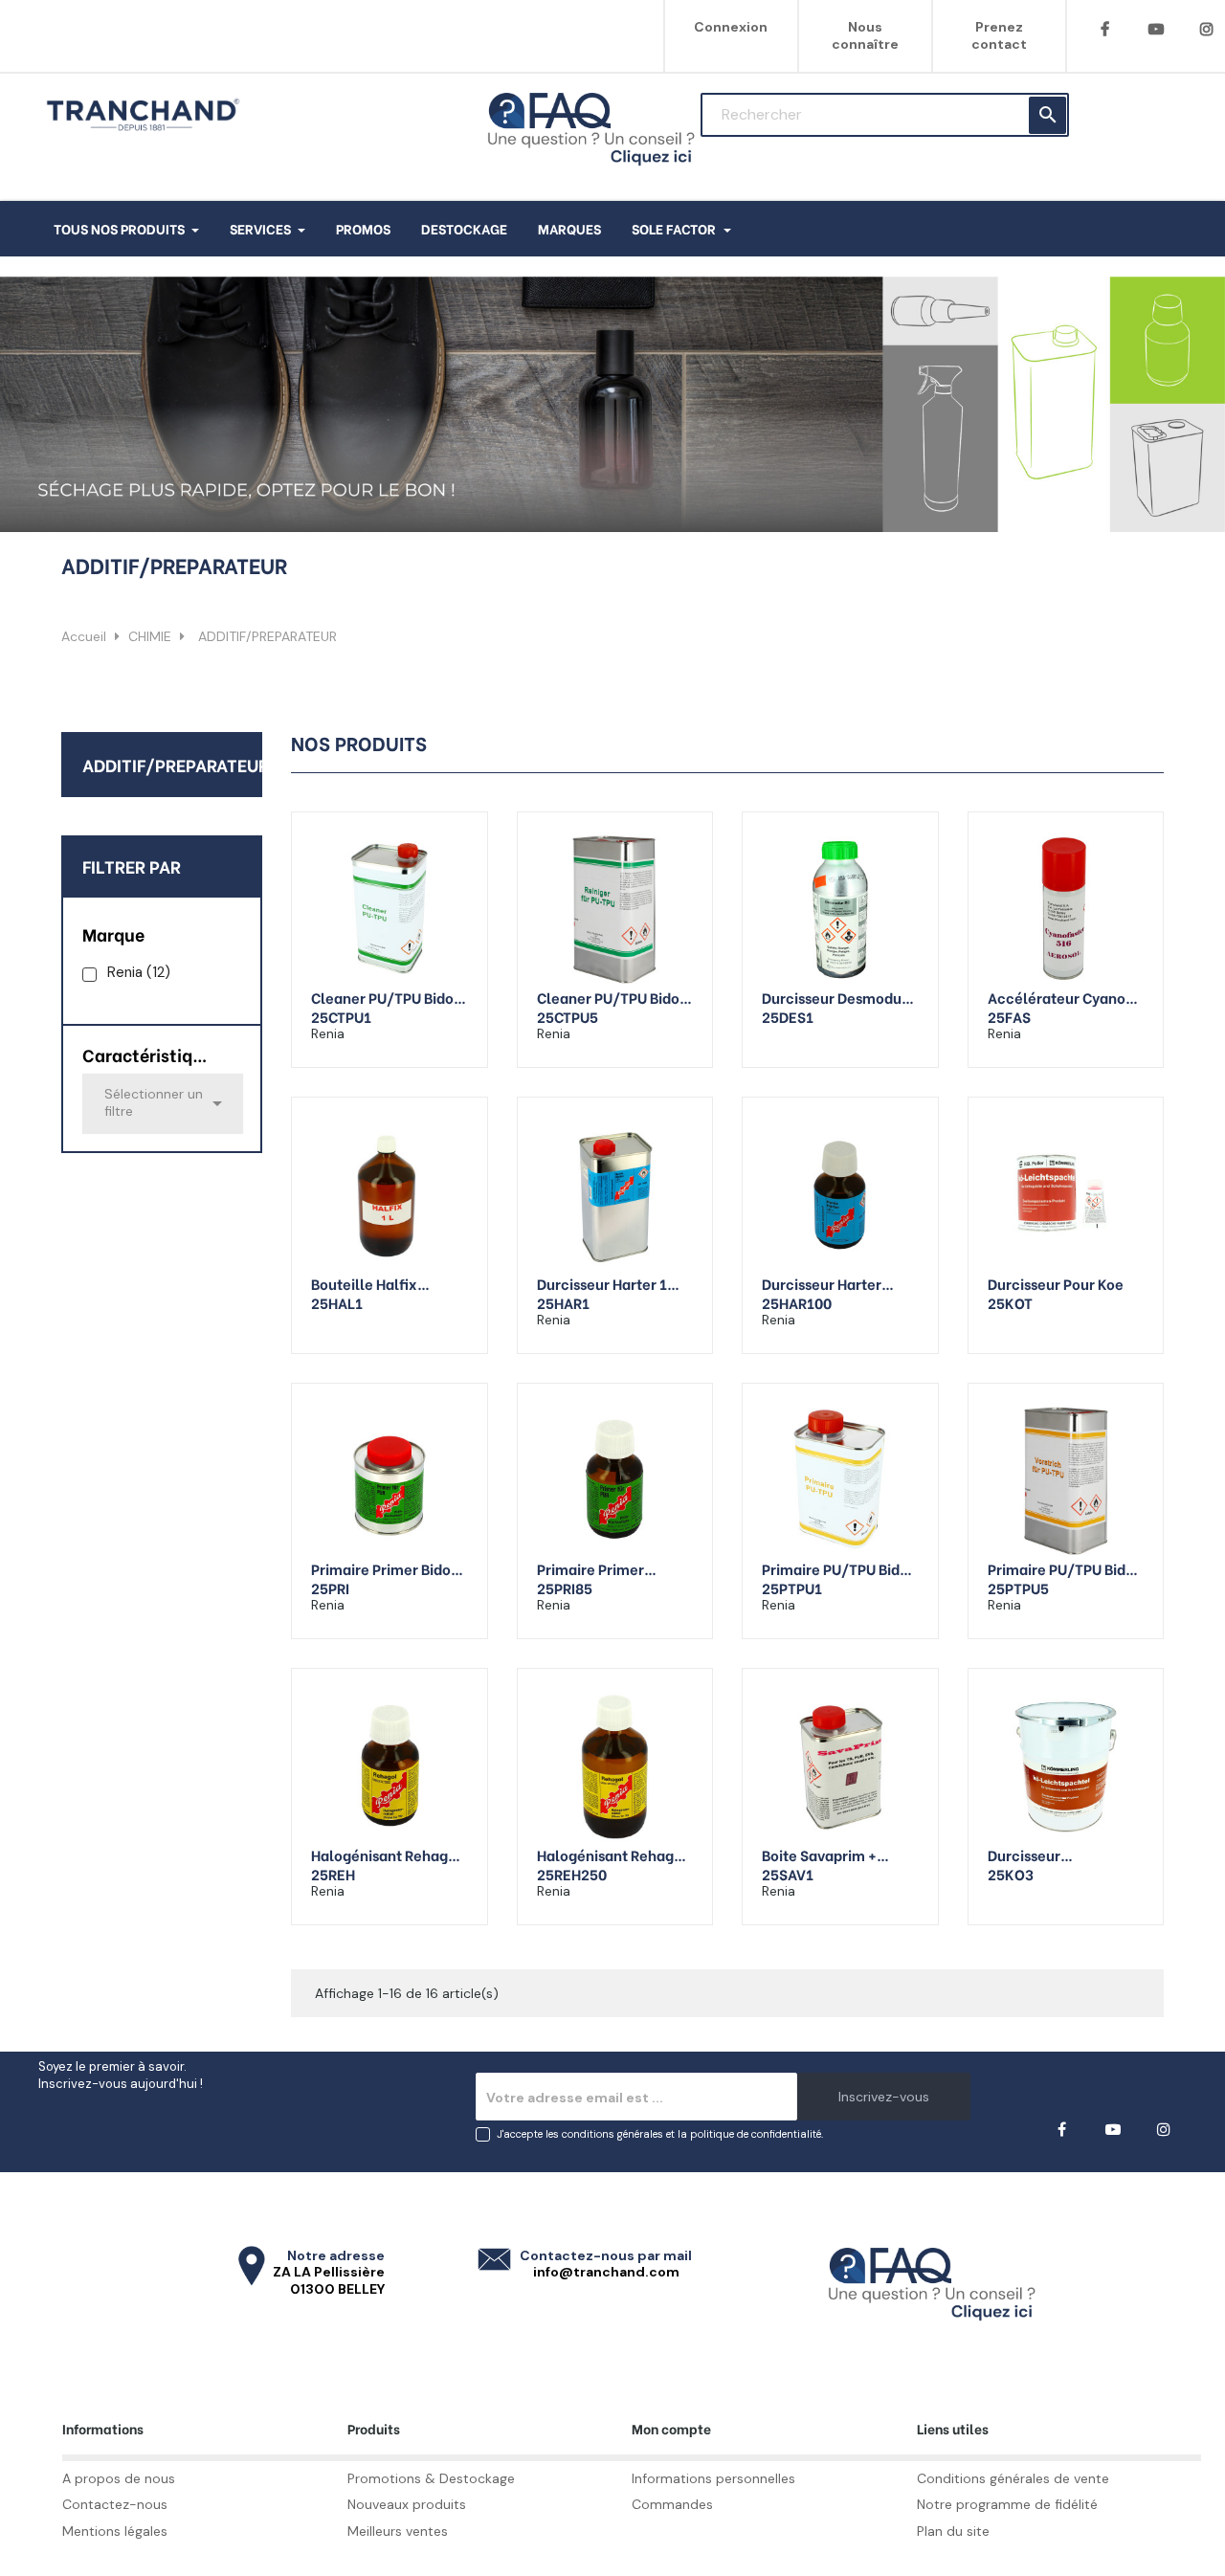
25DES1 (788, 1016)
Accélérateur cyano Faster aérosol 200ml (1060, 997)
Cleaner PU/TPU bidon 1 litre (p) (387, 997)
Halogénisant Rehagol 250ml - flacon (612, 1854)
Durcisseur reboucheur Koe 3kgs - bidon (1061, 1854)
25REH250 (572, 1874)
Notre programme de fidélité (1007, 2504)
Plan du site (953, 2531)
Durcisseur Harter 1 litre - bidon (602, 1283)
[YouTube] (1156, 29)
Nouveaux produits (407, 2504)
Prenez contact (999, 35)
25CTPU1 (341, 1016)
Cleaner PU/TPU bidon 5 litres (612, 997)
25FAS (1009, 1016)
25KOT (1010, 1302)
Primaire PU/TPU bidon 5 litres (1065, 1568)
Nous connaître (865, 35)
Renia (139, 972)
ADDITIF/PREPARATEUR (176, 764)
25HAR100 (797, 1302)
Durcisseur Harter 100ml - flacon (822, 1283)
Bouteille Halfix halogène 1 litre (367, 1283)
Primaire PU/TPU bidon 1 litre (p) (839, 1568)
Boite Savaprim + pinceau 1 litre (819, 1854)
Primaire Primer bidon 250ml (385, 1568)
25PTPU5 (1018, 1588)
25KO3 (1011, 1874)
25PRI (330, 1588)
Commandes (672, 2504)
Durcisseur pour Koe (1056, 1283)
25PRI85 (565, 1588)
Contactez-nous (115, 2504)
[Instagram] (1163, 2130)
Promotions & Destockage (431, 2478)
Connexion (731, 27)
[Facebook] (1105, 29)
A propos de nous (119, 2478)
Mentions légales (115, 2531)
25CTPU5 (568, 1016)
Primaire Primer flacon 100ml (590, 1568)
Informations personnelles (713, 2478)
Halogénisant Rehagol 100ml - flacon (386, 1854)
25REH (333, 1874)
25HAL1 (337, 1302)
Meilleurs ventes (398, 2531)
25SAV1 (788, 1874)
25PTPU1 (792, 1588)
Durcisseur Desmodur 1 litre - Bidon (840, 997)
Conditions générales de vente (1013, 2478)
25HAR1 (563, 1302)
